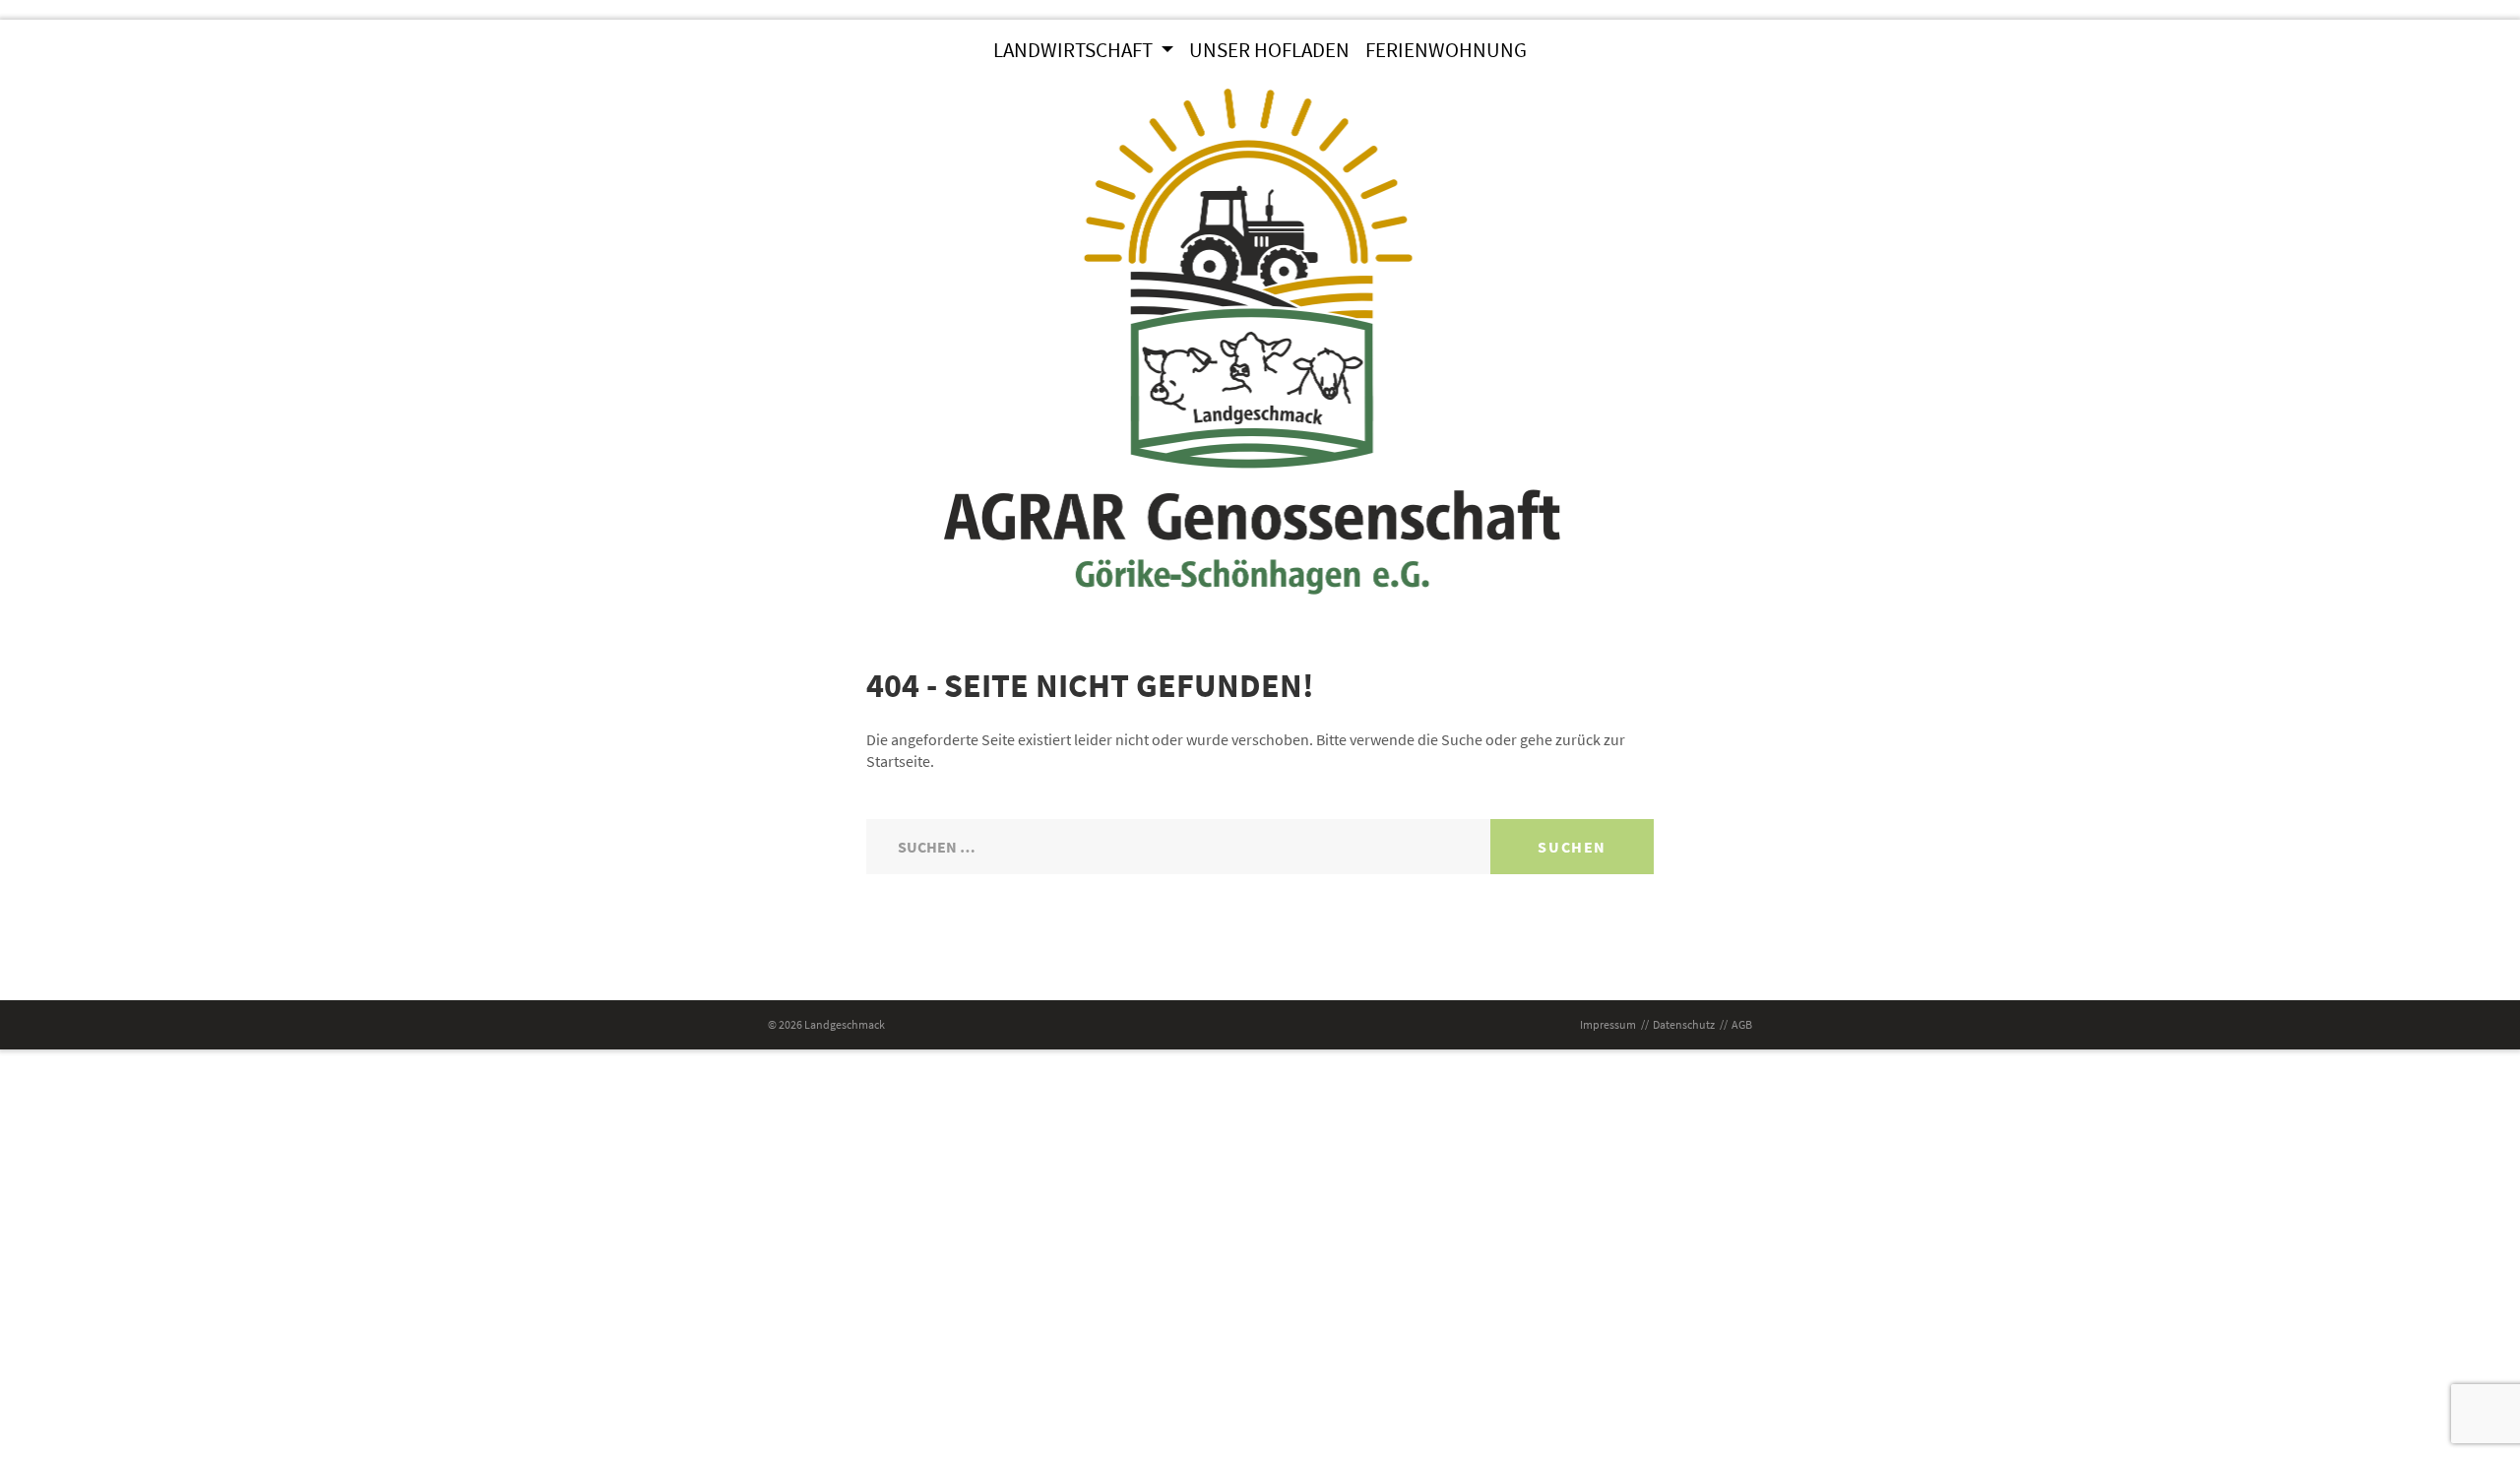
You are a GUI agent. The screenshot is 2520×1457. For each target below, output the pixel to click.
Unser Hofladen (1269, 50)
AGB (1742, 1024)
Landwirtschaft (1075, 50)
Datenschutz (1684, 1024)
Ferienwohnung (1446, 50)
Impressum (1608, 1024)
